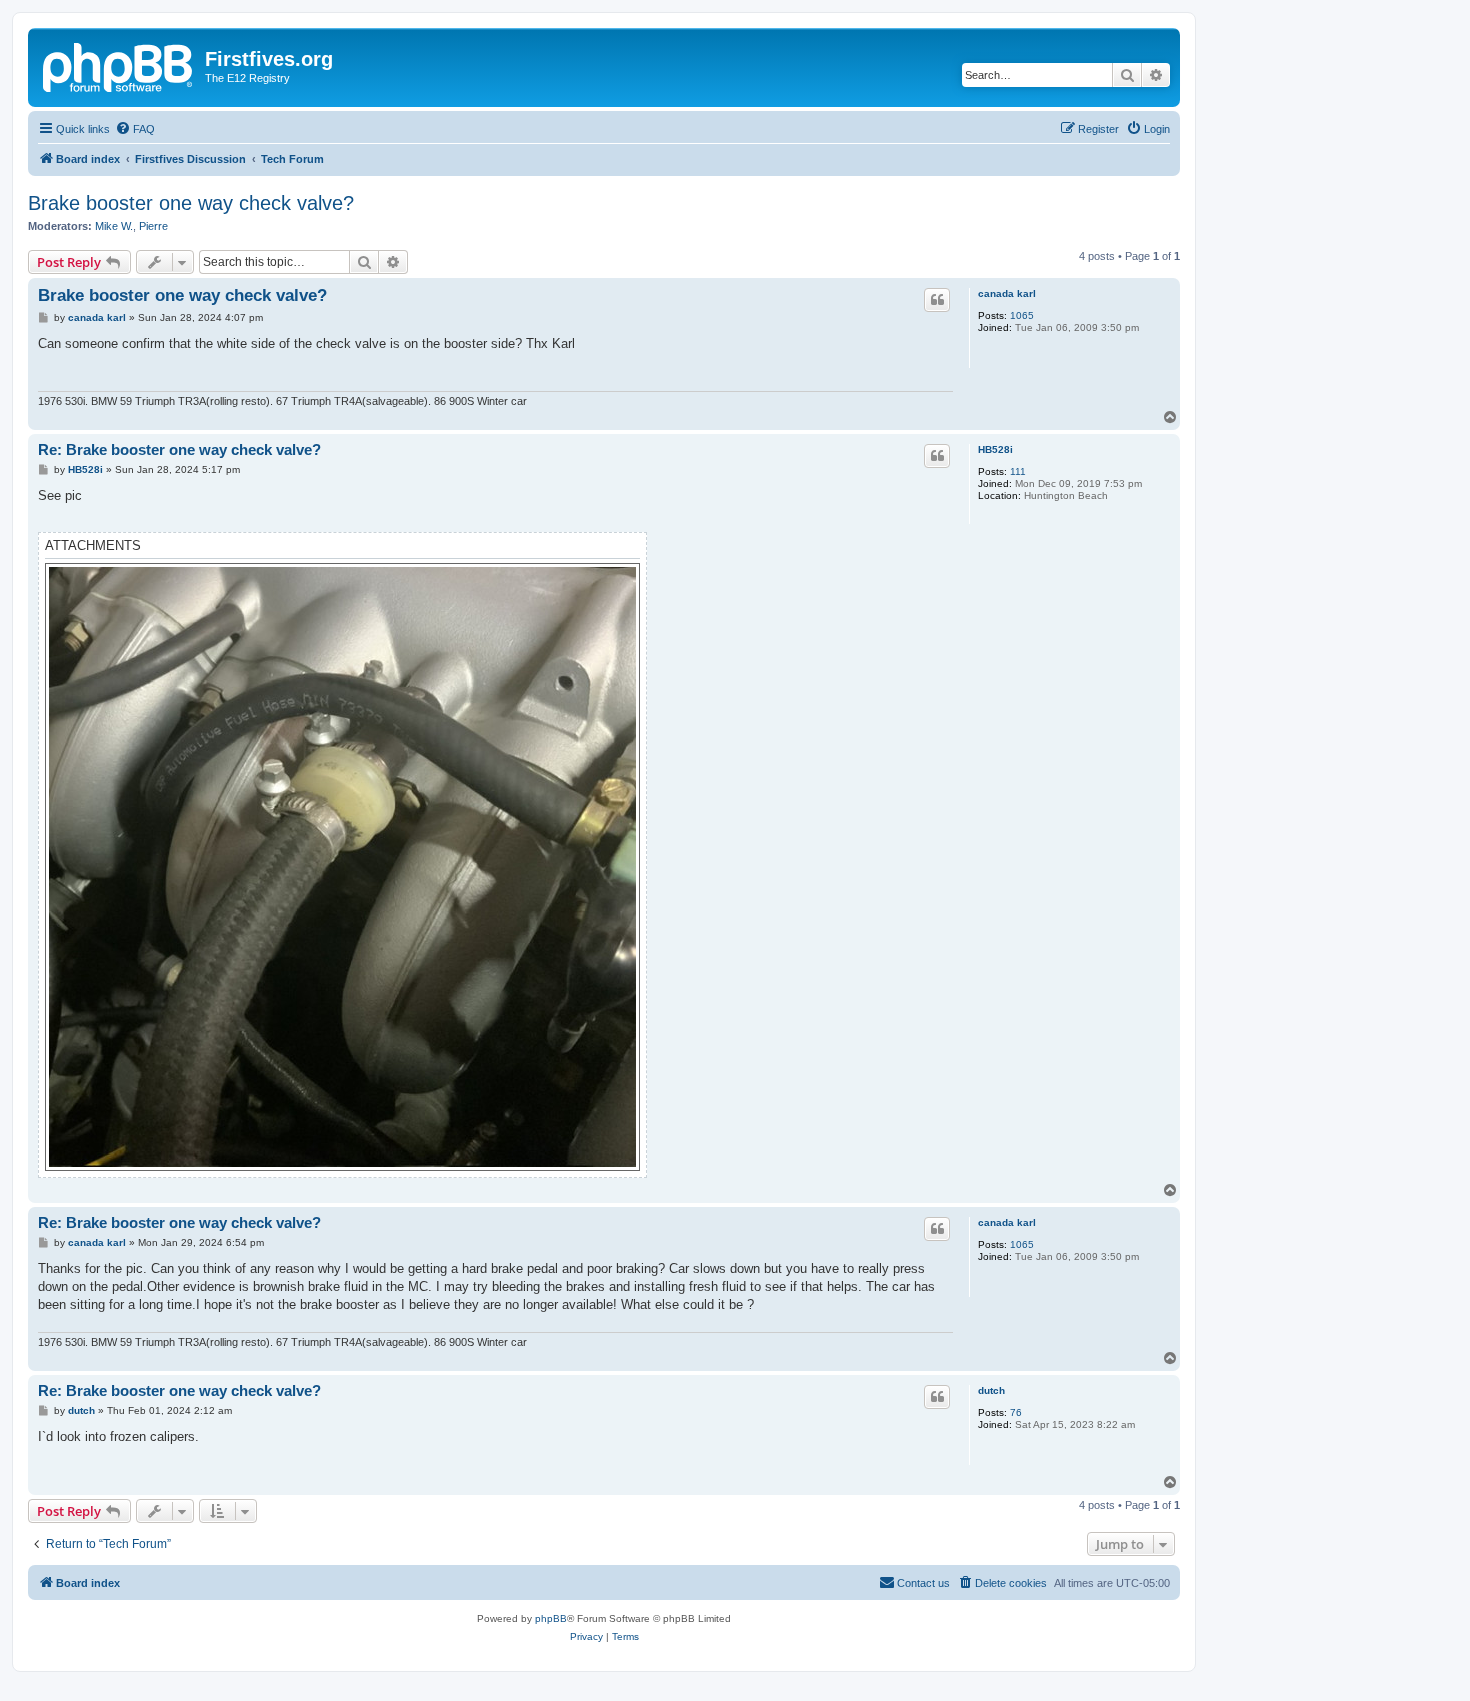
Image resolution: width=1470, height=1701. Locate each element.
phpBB (551, 1618)
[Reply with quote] (937, 300)
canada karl (1007, 293)
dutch (991, 1390)
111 (1018, 471)
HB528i (995, 449)
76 (1016, 1412)
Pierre (153, 226)
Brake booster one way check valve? (191, 203)
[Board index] (119, 65)
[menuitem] (135, 129)
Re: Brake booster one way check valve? (179, 449)
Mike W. (114, 226)
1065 (1022, 315)
